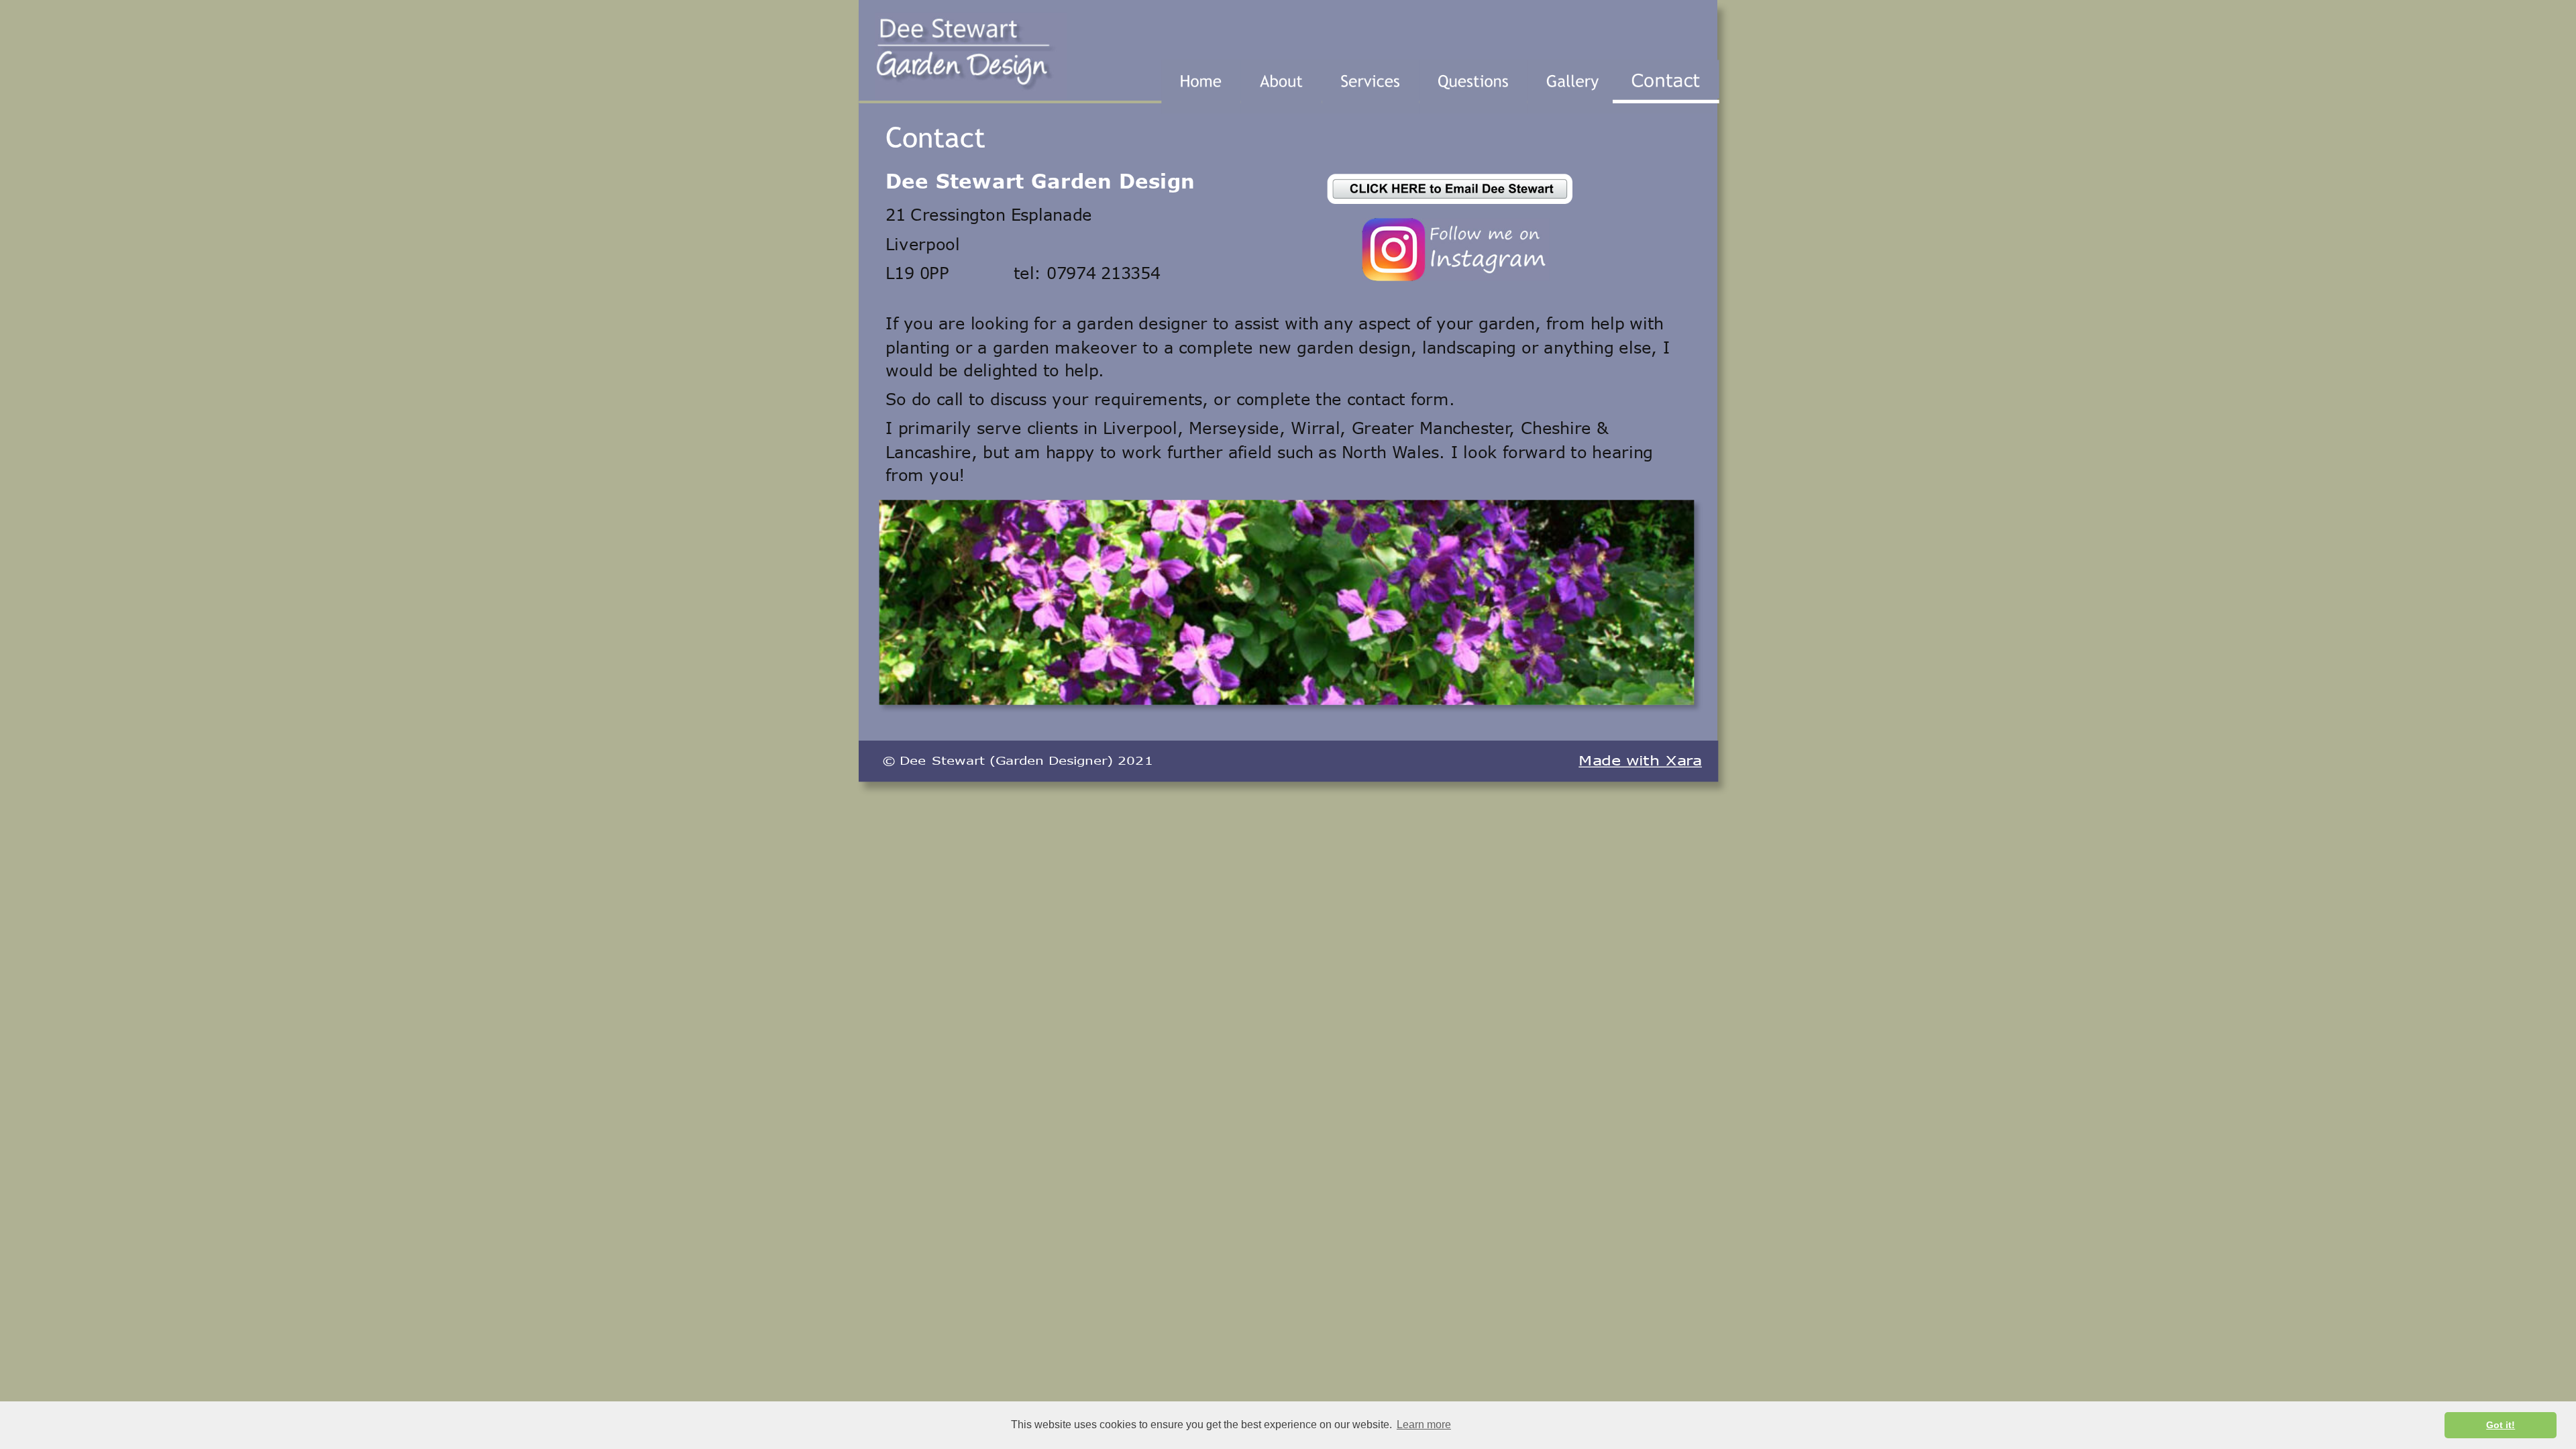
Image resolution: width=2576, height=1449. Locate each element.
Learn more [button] (1424, 1425)
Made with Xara (1640, 761)
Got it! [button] (2501, 1425)
